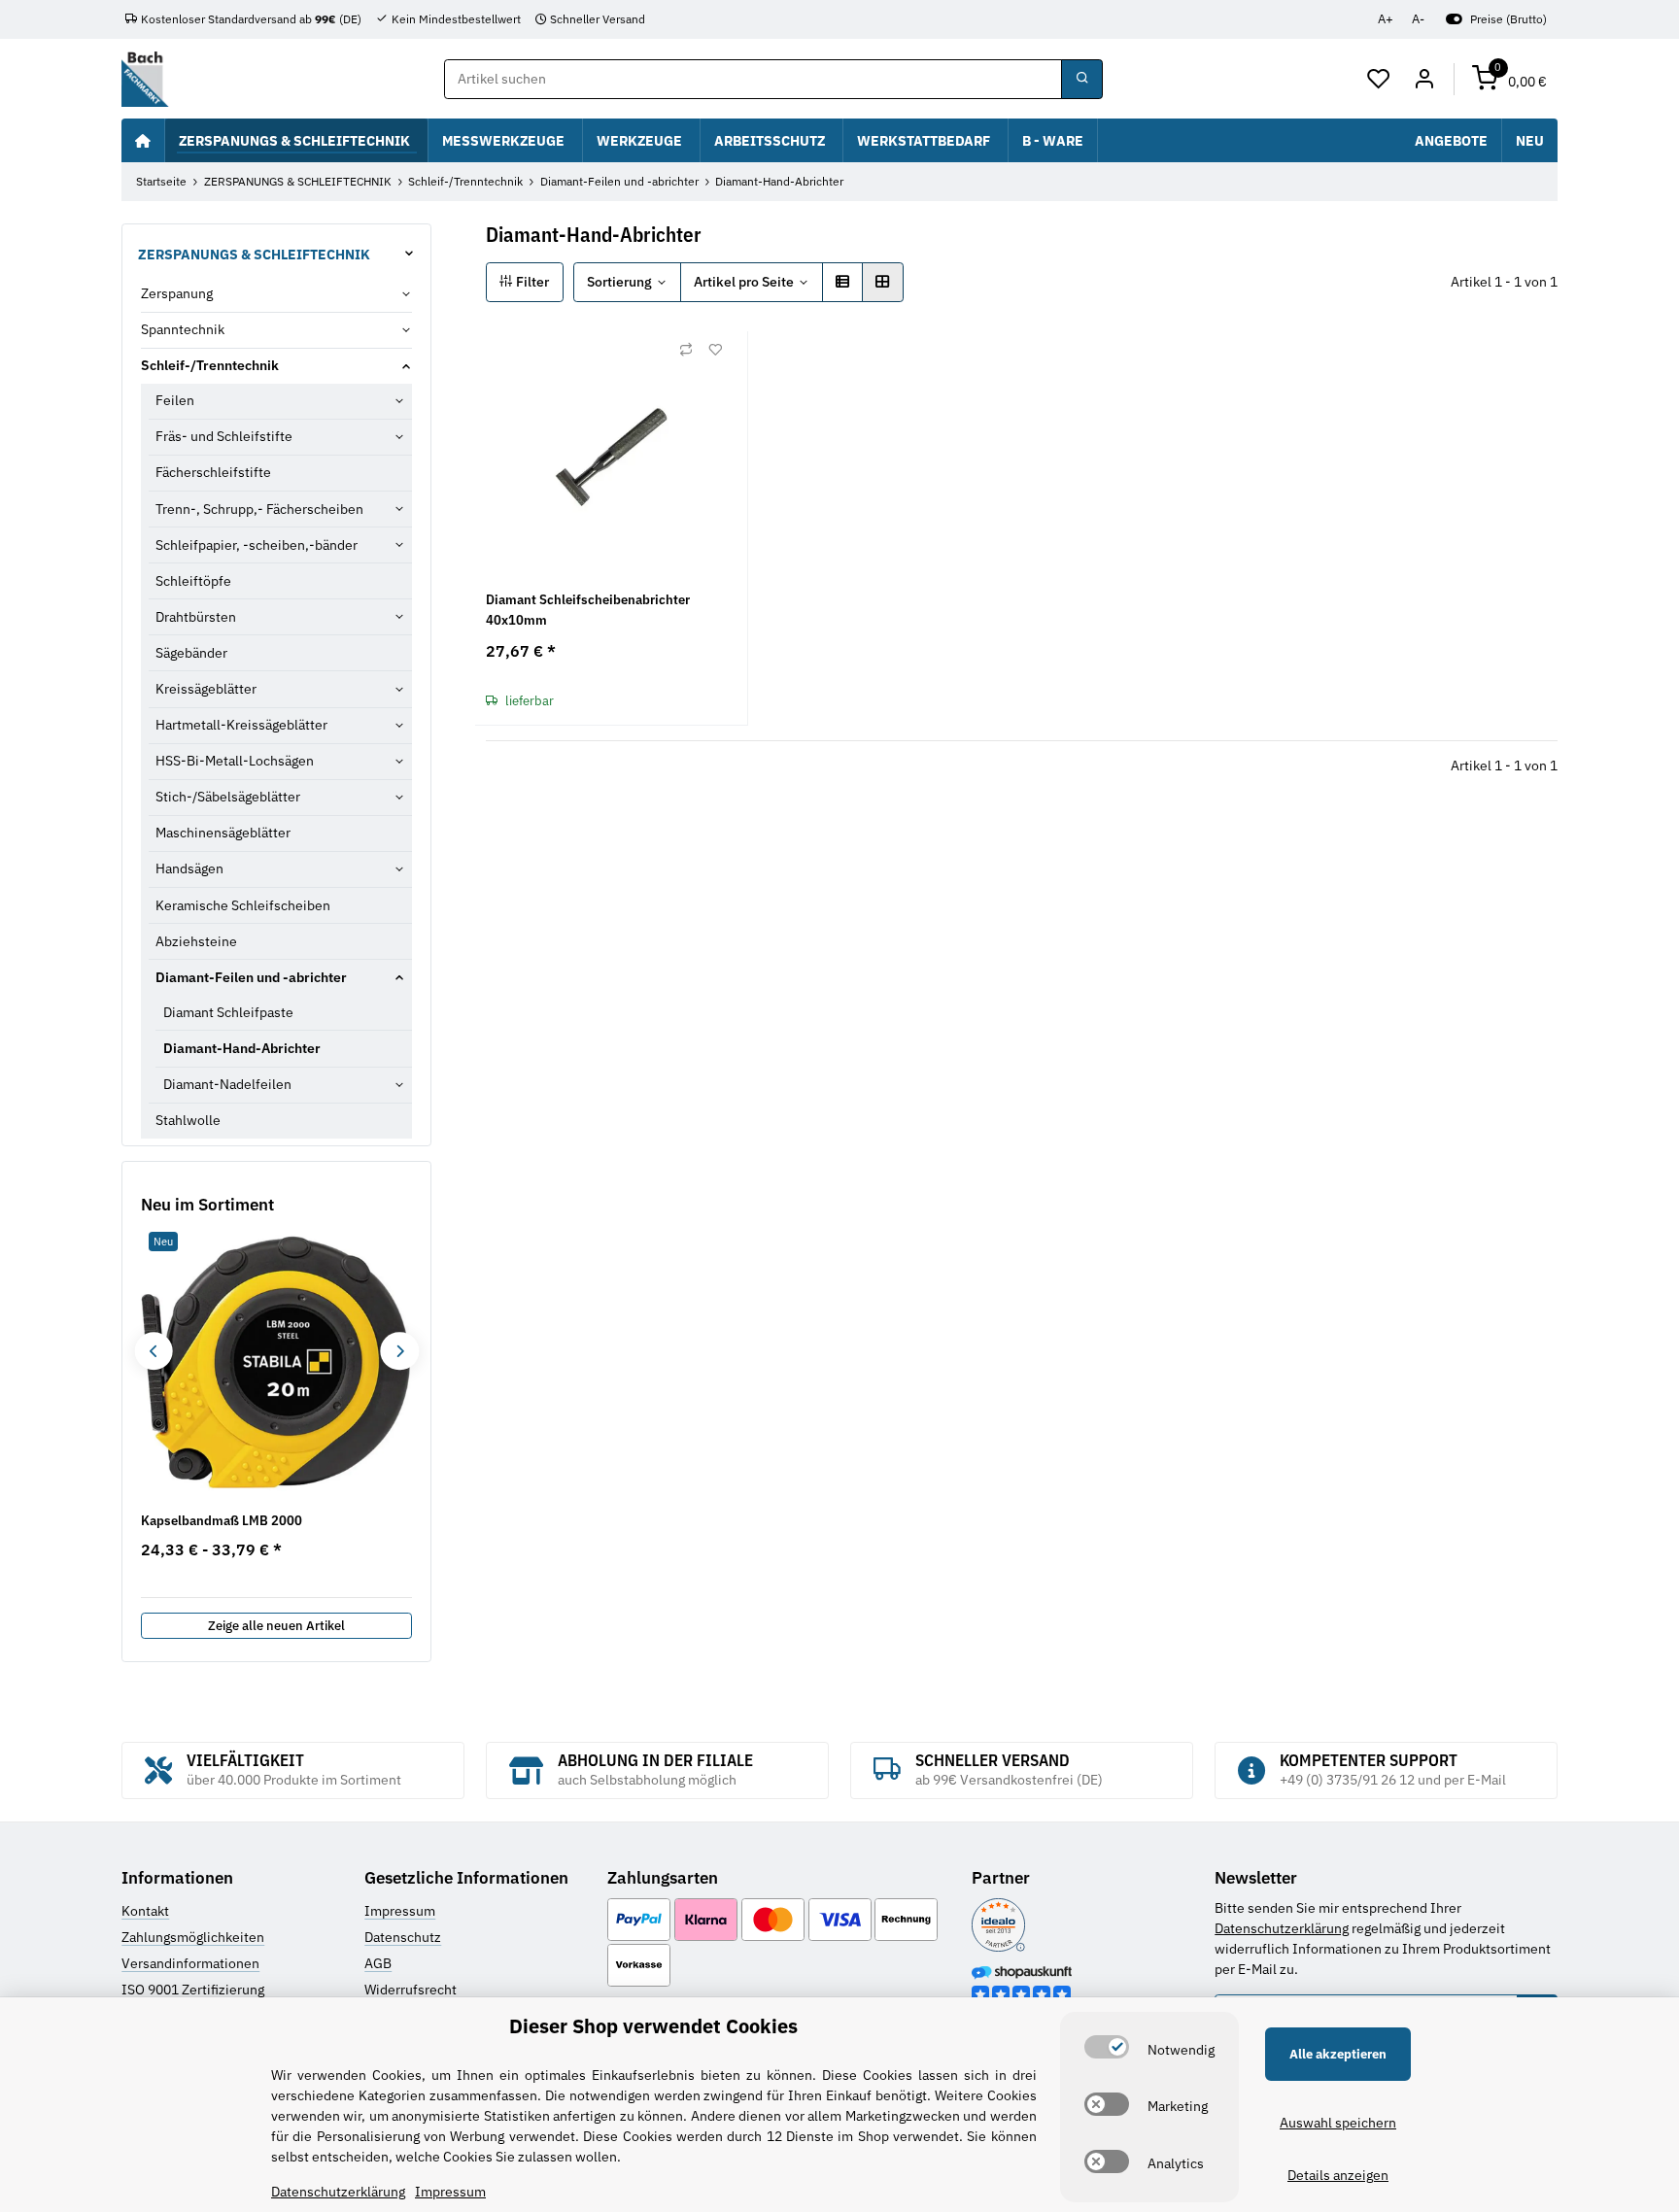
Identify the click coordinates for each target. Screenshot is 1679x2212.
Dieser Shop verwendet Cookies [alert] (653, 2026)
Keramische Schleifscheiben (243, 905)
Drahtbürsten (196, 617)
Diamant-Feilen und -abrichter (251, 977)
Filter (531, 282)
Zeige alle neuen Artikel (276, 1626)
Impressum (400, 1911)
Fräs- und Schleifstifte (224, 436)
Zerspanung (177, 293)
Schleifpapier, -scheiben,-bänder (257, 545)
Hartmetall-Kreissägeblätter (241, 725)
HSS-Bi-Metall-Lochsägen (235, 761)
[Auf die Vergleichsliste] (686, 350)
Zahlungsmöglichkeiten (193, 1937)
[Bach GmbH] (145, 79)
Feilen (175, 400)
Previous (153, 1351)
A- (1418, 19)
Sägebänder (191, 653)
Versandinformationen (190, 1963)
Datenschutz (403, 1937)
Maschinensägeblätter (223, 833)
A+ (1386, 19)
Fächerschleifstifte (213, 472)
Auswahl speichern (1338, 2123)
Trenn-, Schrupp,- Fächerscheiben (259, 509)
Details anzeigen (1338, 2175)
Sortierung (619, 282)
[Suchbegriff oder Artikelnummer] (1081, 80)
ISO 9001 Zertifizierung (193, 1990)
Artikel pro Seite (744, 282)
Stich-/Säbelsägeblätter (228, 797)
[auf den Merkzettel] (715, 350)
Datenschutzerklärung (1282, 1928)
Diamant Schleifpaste (228, 1012)
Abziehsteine (196, 941)
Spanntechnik (183, 329)
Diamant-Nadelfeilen (227, 1084)
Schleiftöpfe (193, 581)
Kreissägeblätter (206, 689)
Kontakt (145, 1911)
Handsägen (189, 868)
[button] (1379, 80)
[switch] (1107, 2047)
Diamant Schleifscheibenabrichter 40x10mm (588, 610)
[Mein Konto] (1424, 80)
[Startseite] (143, 140)
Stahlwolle (188, 1120)
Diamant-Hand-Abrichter (242, 1048)
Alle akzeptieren (1338, 2054)
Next (399, 1351)
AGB (378, 1963)
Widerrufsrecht (411, 1990)
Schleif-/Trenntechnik (210, 365)
